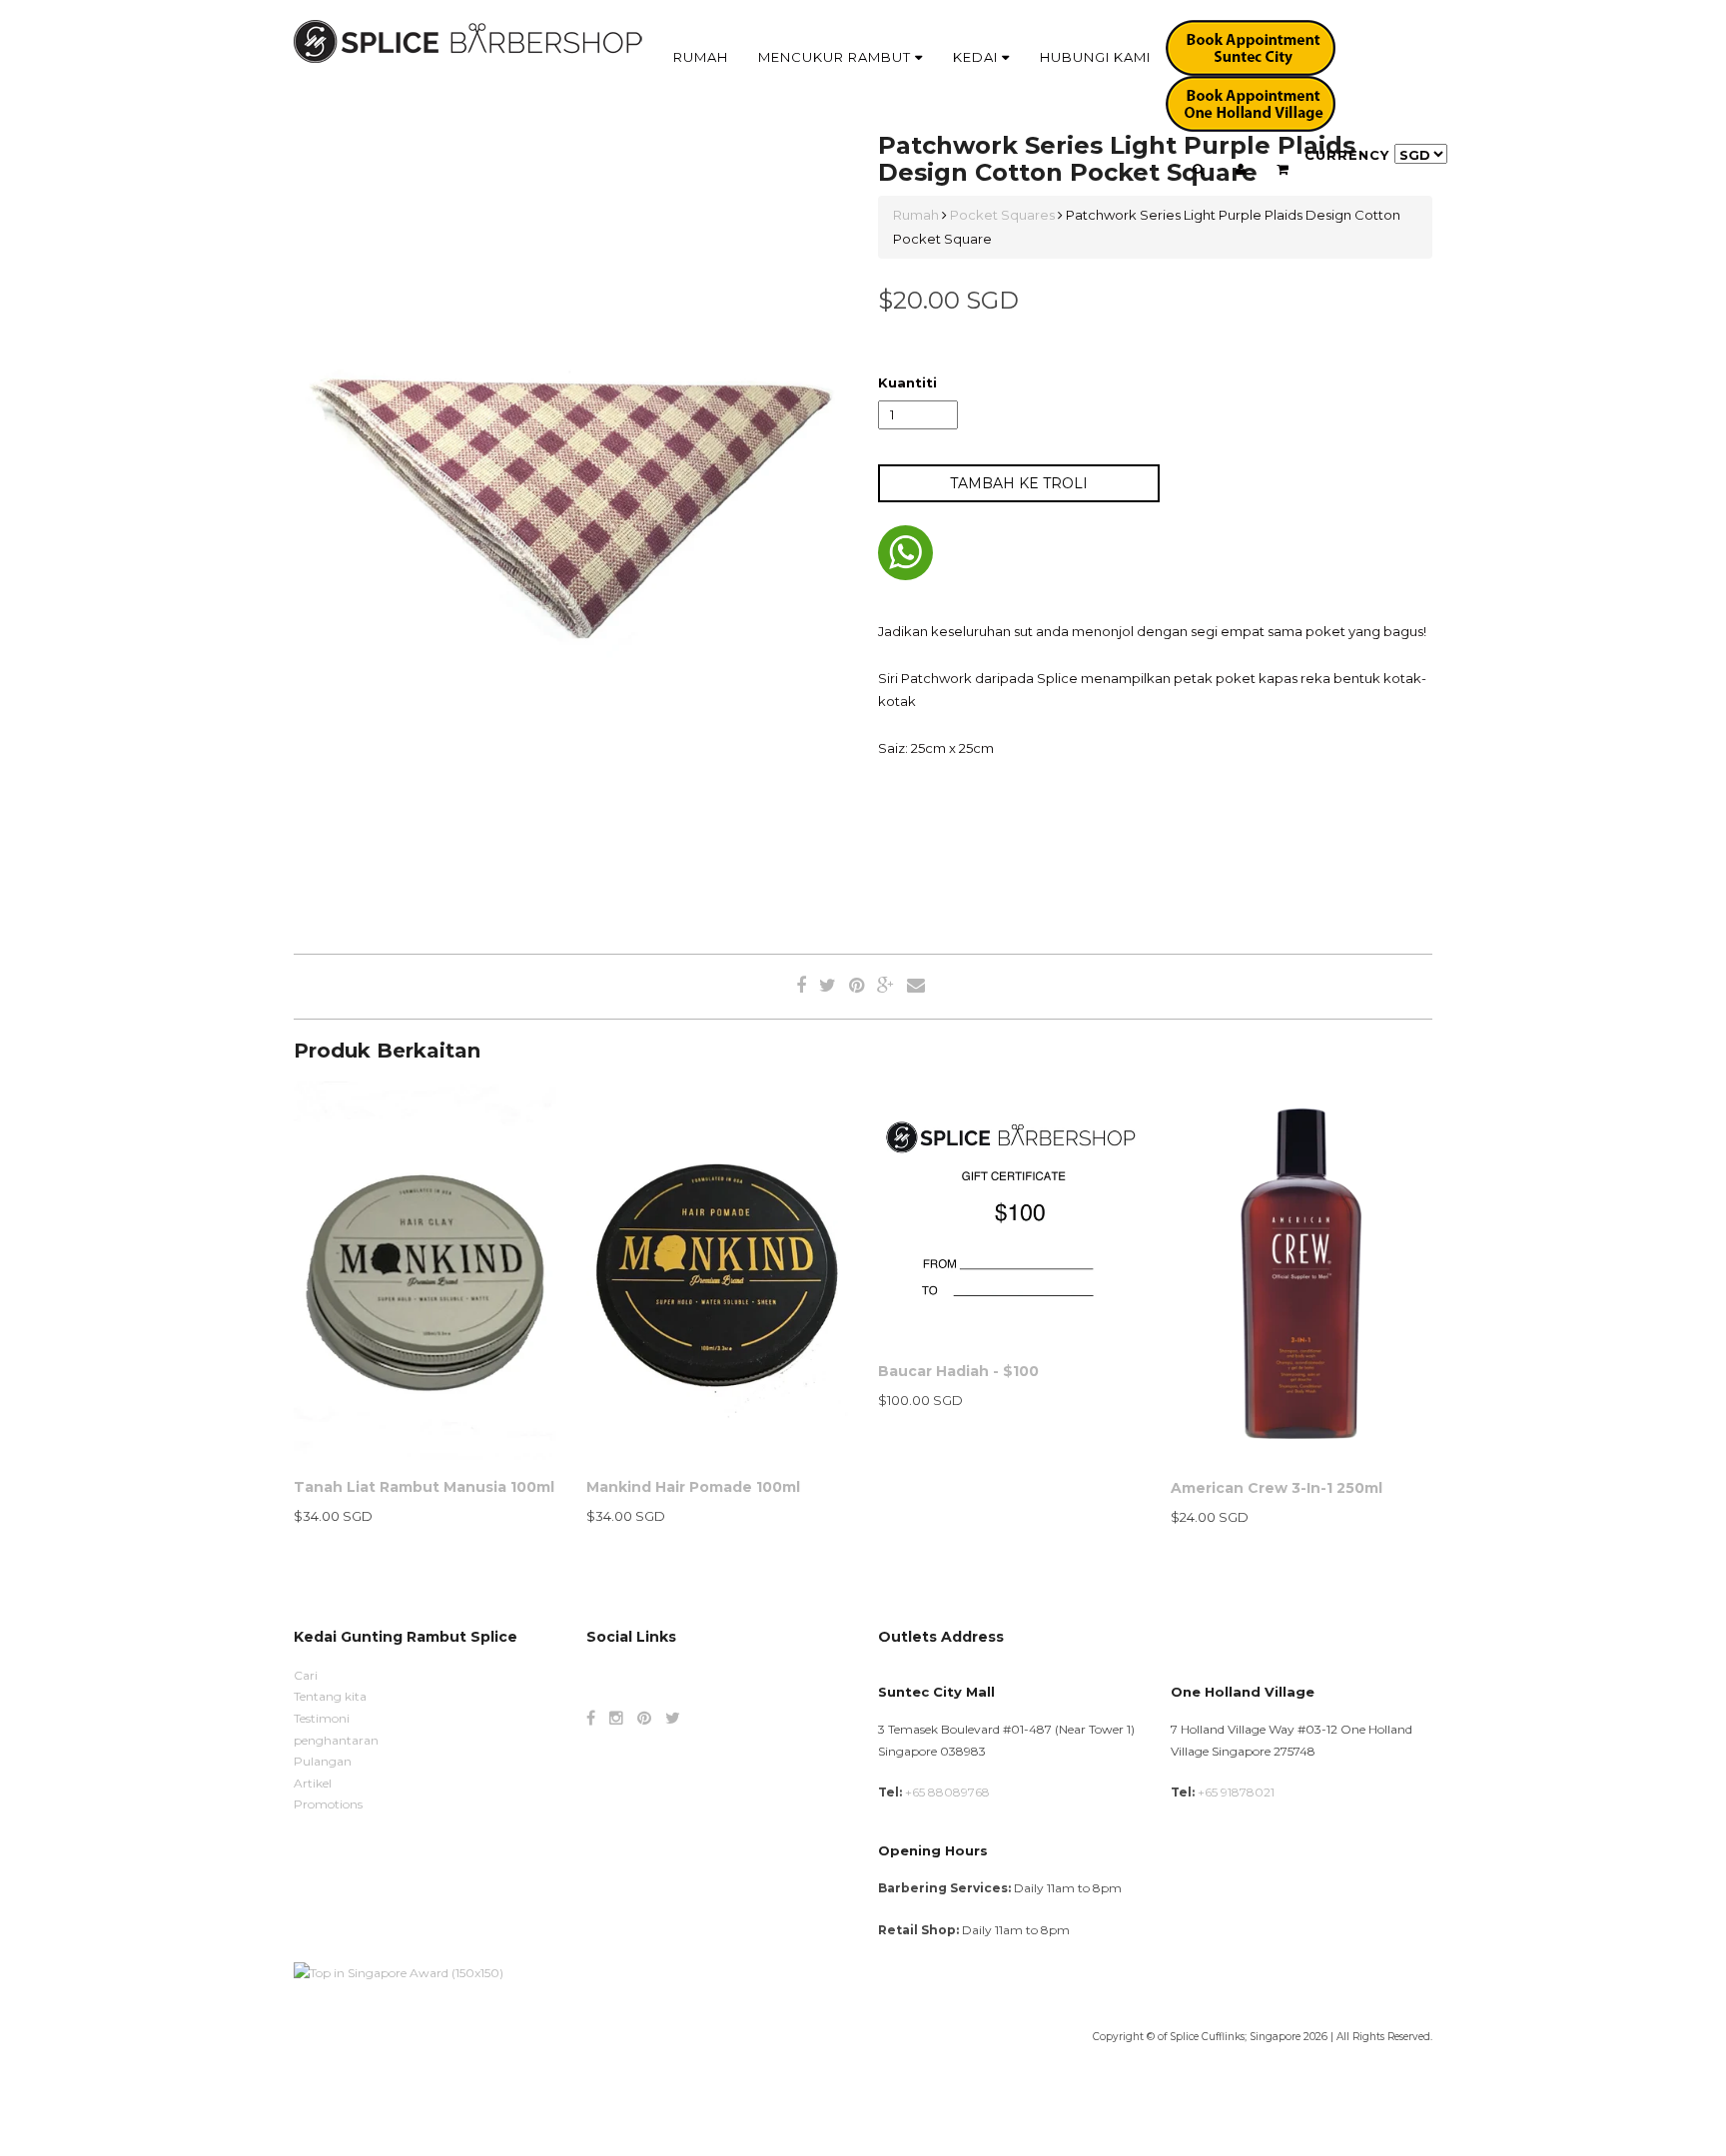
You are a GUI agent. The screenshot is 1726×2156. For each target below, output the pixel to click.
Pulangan (323, 1761)
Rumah (701, 57)
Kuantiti (907, 382)
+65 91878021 (1236, 1792)
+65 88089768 (947, 1792)
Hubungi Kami (1095, 57)
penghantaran (336, 1740)
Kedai (977, 57)
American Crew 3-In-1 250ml (1277, 1488)
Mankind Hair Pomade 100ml (693, 1487)
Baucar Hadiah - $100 (958, 1371)
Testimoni (322, 1718)
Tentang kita (330, 1696)
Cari (306, 1675)
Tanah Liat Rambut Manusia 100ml (424, 1487)
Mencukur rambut (837, 57)
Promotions (328, 1804)
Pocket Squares (1002, 215)
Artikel (313, 1783)
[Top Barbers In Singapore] (399, 1971)
